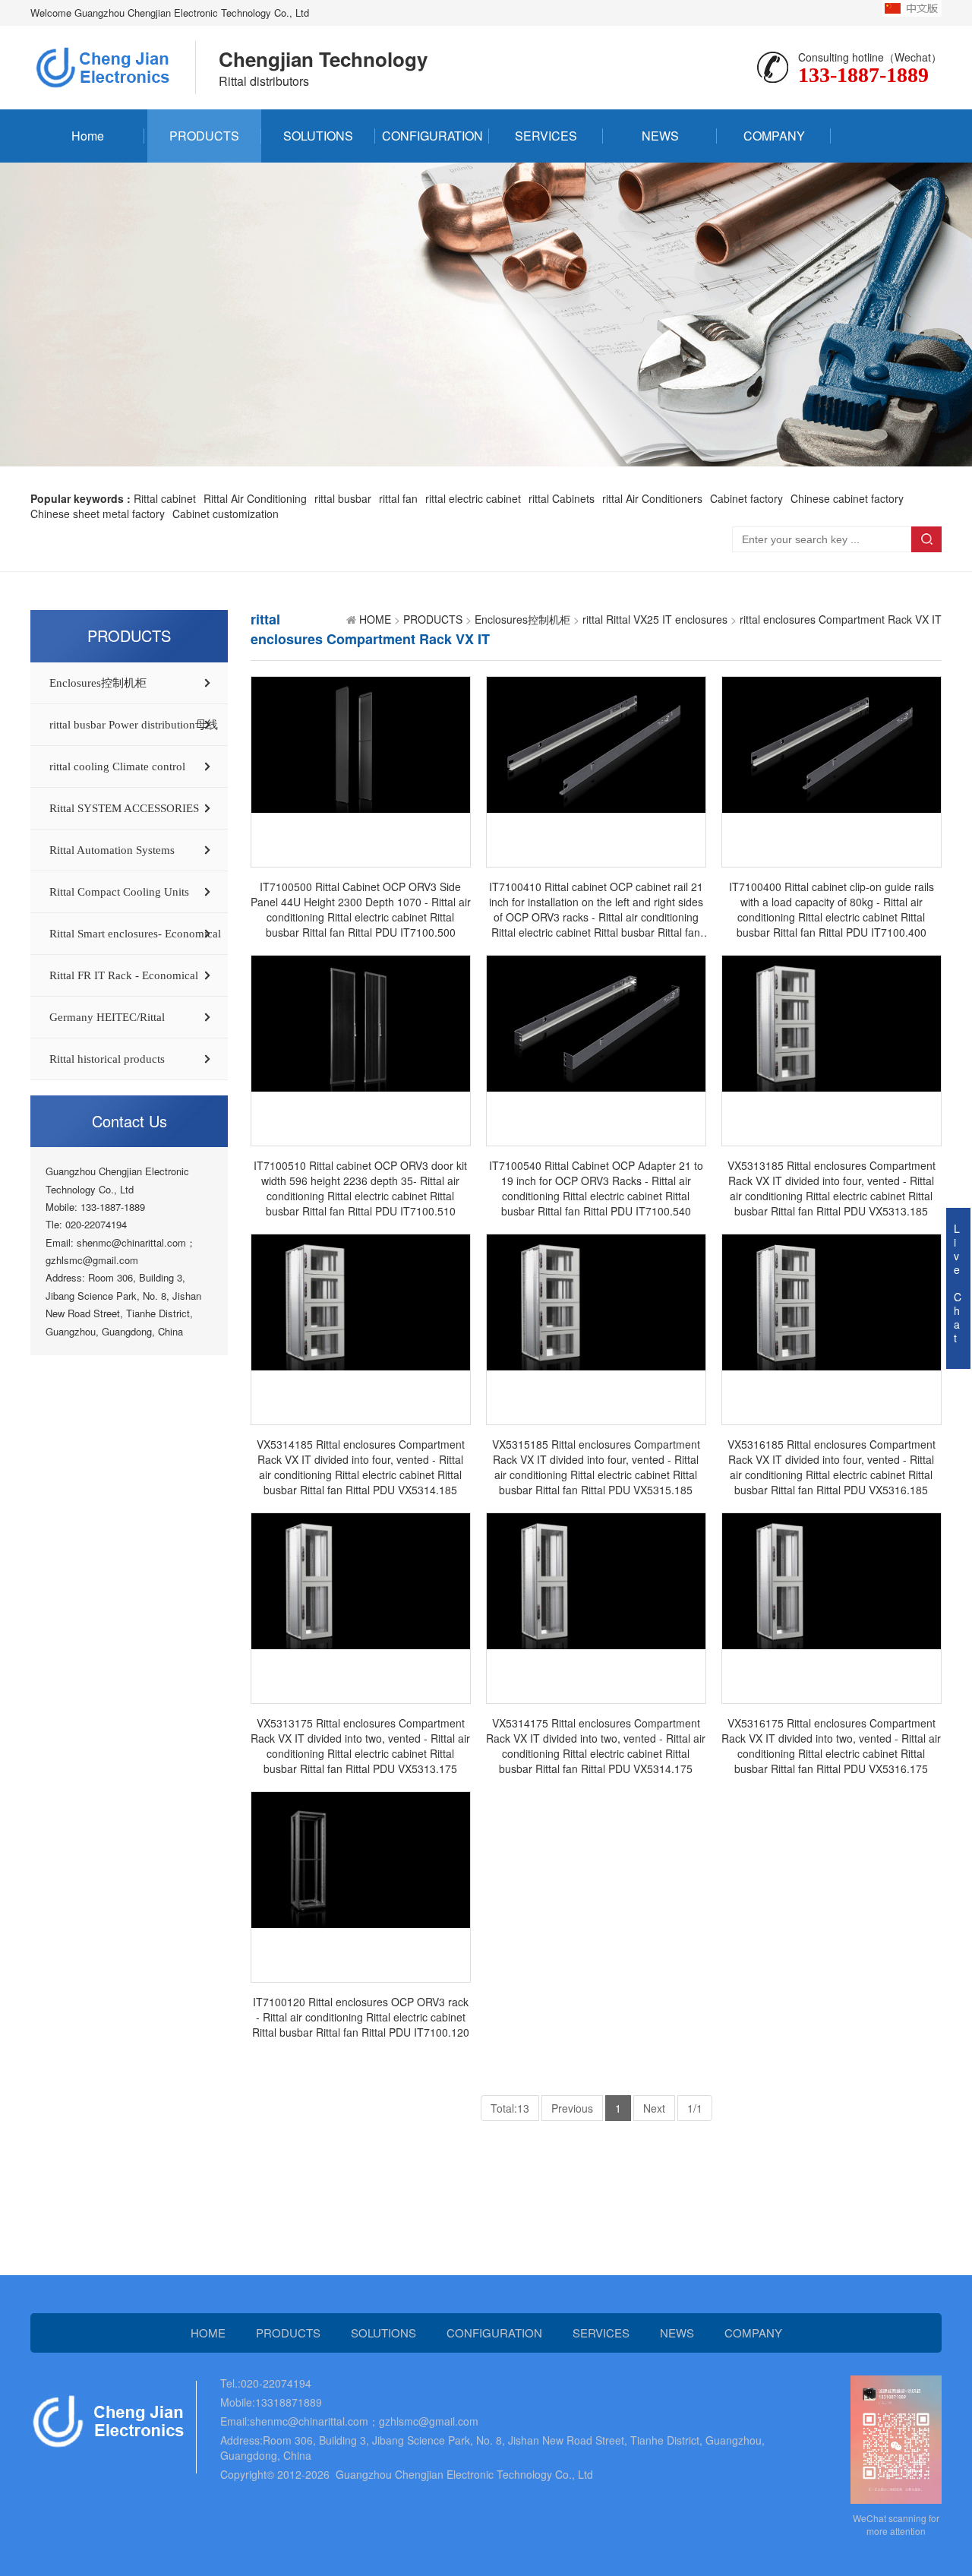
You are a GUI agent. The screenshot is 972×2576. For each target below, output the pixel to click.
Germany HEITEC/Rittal (107, 1017)
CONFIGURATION (432, 136)
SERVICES (546, 136)
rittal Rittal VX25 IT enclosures (655, 619)
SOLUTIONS (318, 136)
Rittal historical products (107, 1059)
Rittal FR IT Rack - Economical (124, 975)
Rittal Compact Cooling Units (119, 892)
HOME (375, 619)
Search (926, 539)
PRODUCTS (204, 136)
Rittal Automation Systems (112, 850)
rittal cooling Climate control (117, 766)
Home (88, 136)
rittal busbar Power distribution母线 (134, 725)
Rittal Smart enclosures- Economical (135, 934)
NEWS (660, 136)
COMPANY (774, 136)
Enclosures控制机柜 (98, 683)
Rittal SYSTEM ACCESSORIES (124, 808)
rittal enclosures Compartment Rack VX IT (841, 619)
